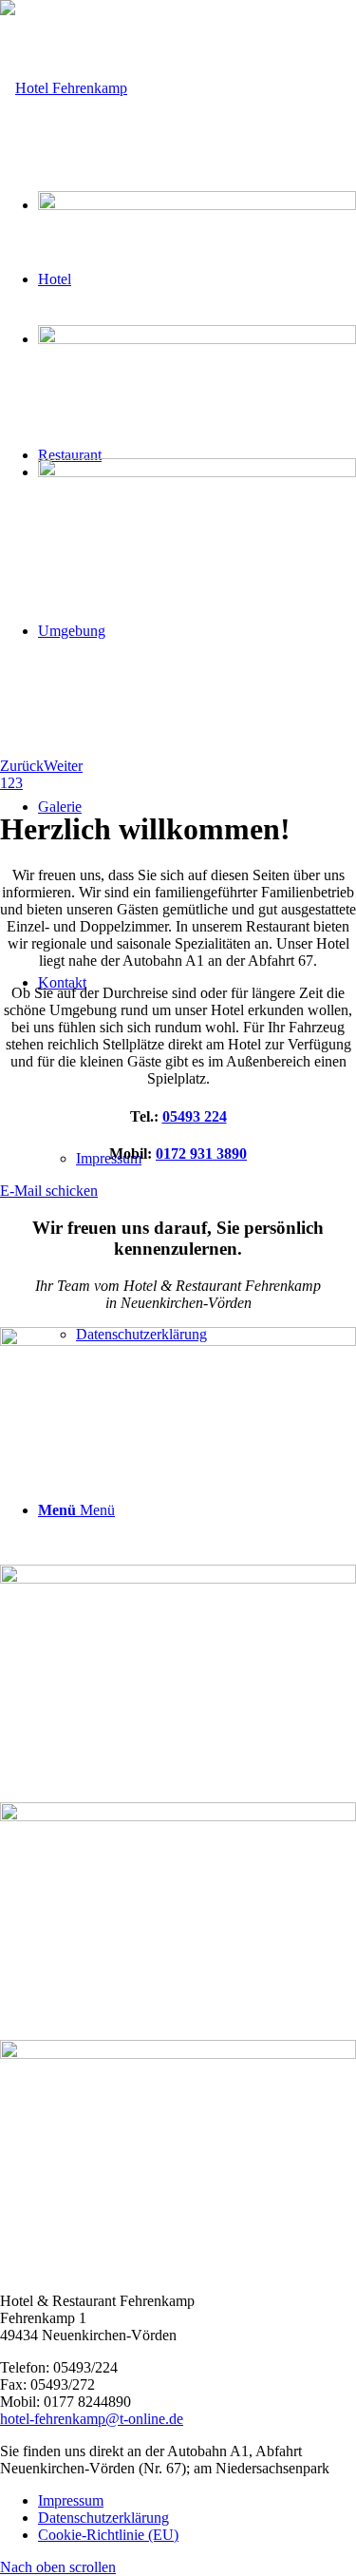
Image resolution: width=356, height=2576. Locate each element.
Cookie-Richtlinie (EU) (108, 2535)
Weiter (63, 766)
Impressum (71, 2500)
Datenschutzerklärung (103, 2518)
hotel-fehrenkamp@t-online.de (92, 2419)
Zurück (22, 766)
